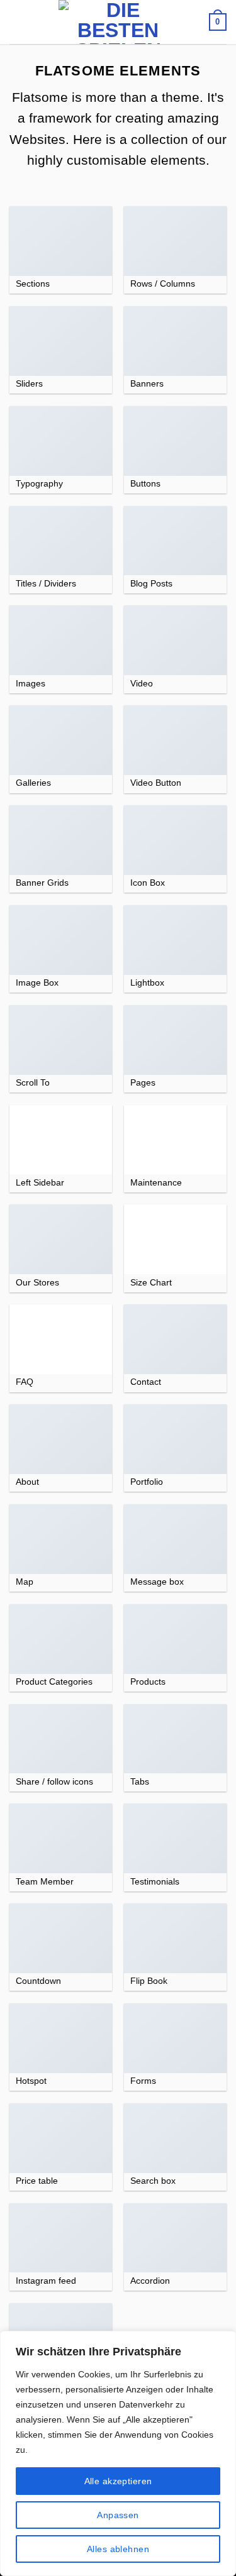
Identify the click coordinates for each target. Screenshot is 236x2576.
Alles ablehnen (118, 2549)
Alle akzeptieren (118, 2481)
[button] (17, 22)
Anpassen (118, 2515)
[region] (118, 2453)
